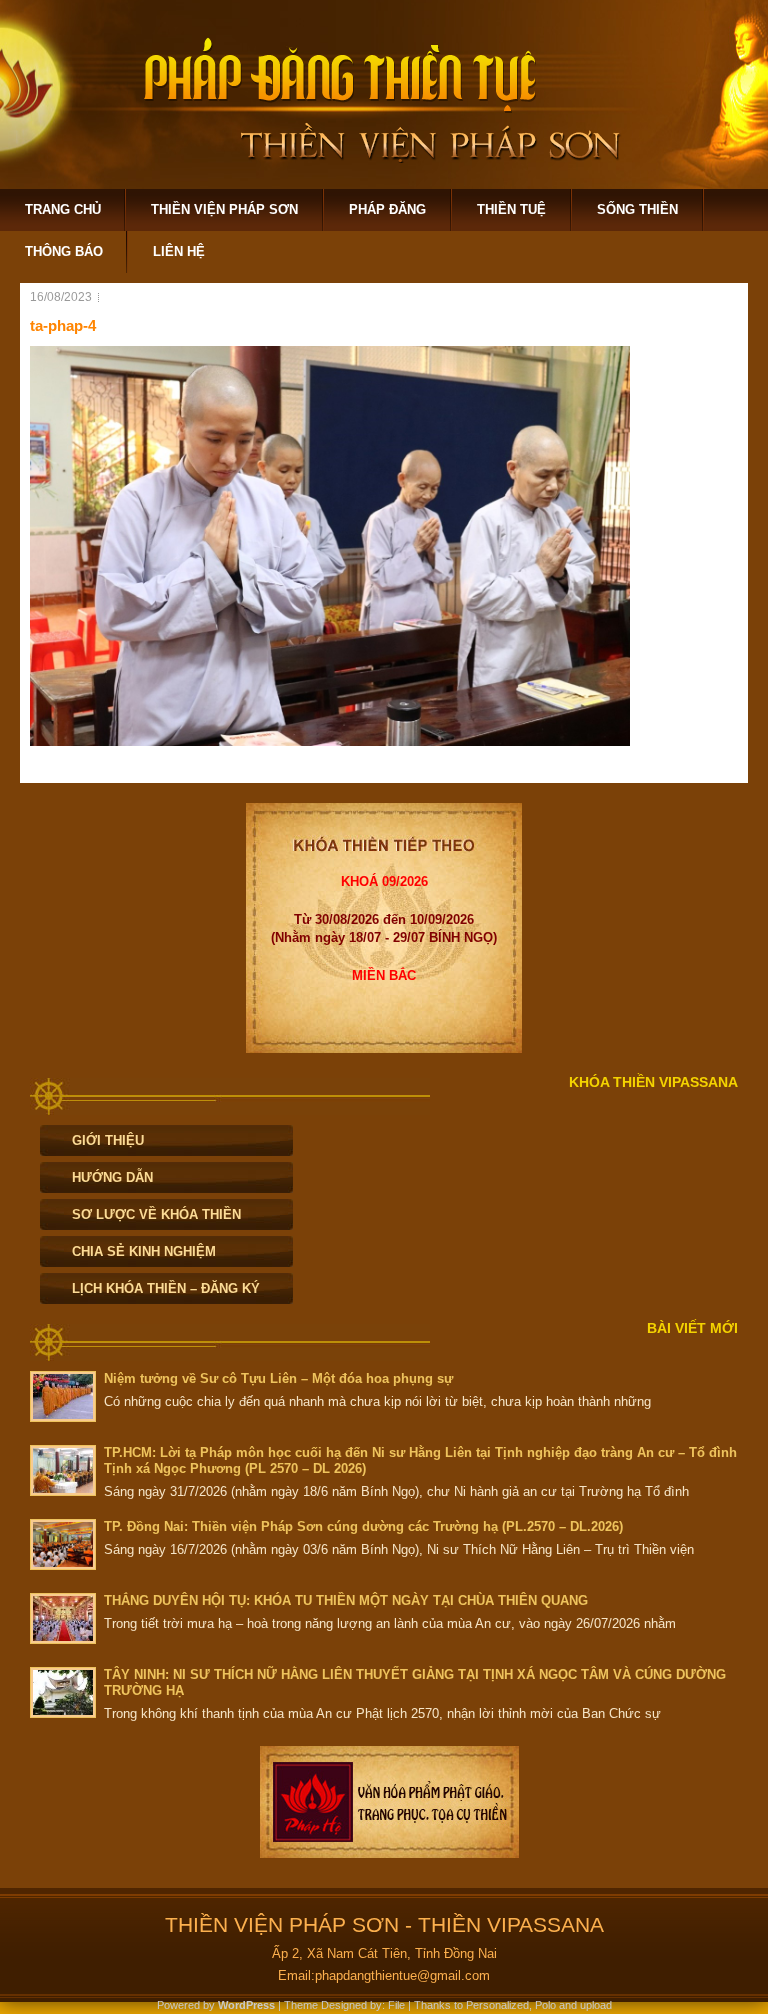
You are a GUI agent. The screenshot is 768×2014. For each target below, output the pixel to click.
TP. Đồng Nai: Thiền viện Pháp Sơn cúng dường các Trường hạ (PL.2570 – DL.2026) (363, 1526)
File (396, 2005)
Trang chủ (63, 209)
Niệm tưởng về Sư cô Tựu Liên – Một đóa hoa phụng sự (278, 1378)
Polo (545, 2005)
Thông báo (64, 251)
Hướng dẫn (112, 1177)
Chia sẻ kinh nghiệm (144, 1251)
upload (596, 2005)
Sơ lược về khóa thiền (156, 1214)
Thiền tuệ (511, 209)
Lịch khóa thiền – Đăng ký (166, 1288)
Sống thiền (637, 209)
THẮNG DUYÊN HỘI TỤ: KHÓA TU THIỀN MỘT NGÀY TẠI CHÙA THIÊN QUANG (346, 1600)
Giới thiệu (108, 1140)
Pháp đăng (387, 209)
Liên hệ (179, 251)
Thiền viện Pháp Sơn (224, 209)
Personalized (497, 2005)
